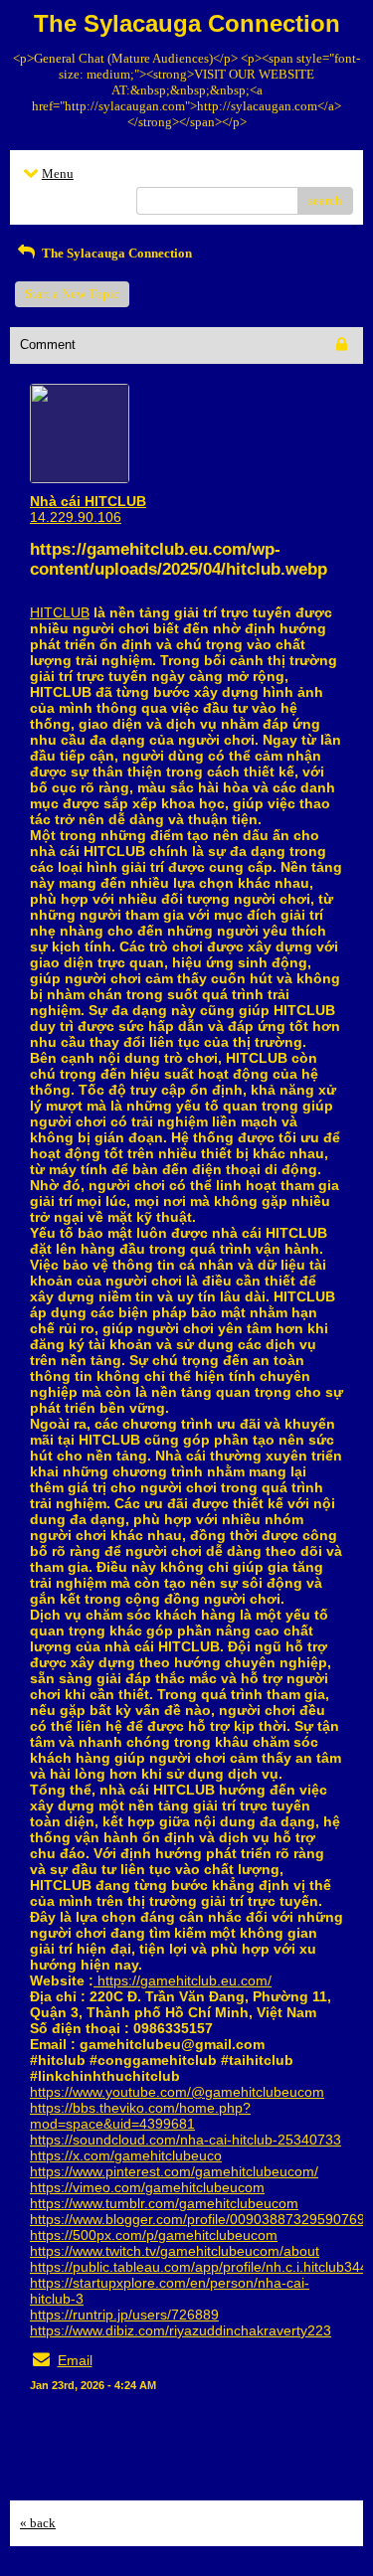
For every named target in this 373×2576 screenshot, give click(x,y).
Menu (58, 173)
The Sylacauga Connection (115, 253)
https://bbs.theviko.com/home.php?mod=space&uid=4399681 (140, 2116)
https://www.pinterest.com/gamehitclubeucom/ (174, 2171)
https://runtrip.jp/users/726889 (124, 2315)
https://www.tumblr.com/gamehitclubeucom (164, 2203)
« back (38, 2523)
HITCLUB (60, 612)
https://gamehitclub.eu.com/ (183, 1980)
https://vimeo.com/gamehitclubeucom (147, 2187)
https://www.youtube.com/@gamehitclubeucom (177, 2092)
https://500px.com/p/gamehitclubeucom (154, 2235)
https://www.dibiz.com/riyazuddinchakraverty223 (181, 2330)
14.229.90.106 (76, 517)
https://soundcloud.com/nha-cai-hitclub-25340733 (186, 2140)
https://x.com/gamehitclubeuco (126, 2155)
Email (75, 2360)
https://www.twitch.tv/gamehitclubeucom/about (175, 2251)
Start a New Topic (72, 294)
